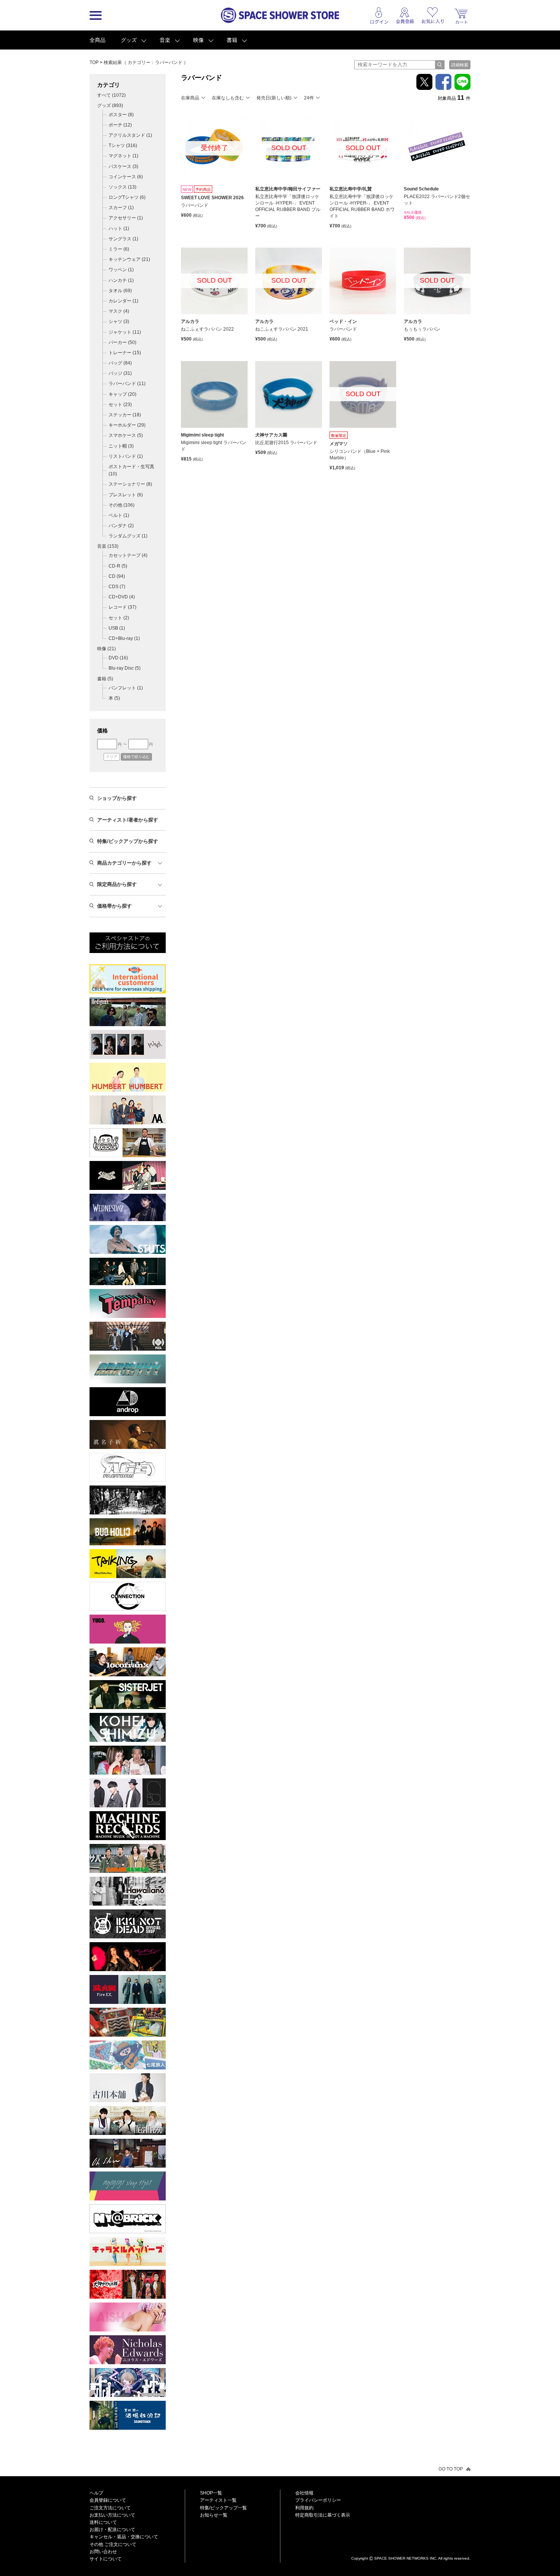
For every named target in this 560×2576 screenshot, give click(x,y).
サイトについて (106, 2559)
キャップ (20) (122, 394)
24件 (309, 98)
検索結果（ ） (146, 62)
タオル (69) (120, 291)
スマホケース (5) (126, 435)
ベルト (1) (119, 515)
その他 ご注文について (113, 2544)
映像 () (106, 649)
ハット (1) (119, 229)
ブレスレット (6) (126, 495)
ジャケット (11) (125, 332)
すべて (111, 95)
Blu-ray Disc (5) (125, 668)
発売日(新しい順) (274, 98)
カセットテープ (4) (128, 555)
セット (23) (120, 405)
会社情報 (304, 2493)
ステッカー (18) (125, 415)
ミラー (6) (119, 249)
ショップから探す (117, 798)
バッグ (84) (120, 363)
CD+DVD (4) (122, 597)
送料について (103, 2522)
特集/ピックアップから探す (128, 841)
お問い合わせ (103, 2552)
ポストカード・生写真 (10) (131, 470)
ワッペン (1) (121, 270)
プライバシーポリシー (318, 2500)
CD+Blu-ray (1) (124, 638)
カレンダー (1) (123, 301)
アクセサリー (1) (126, 218)
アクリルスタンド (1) (130, 135)
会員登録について (108, 2500)
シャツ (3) (119, 321)
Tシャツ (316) (123, 146)
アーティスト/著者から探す (128, 820)
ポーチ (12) (120, 125)
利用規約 (304, 2508)
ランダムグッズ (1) (128, 536)
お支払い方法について (112, 2515)
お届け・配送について (112, 2530)
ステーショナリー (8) (130, 484)
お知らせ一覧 (214, 2515)
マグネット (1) (123, 156)
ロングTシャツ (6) (127, 197)
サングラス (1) (123, 239)
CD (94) (117, 576)
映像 (198, 40)
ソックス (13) (122, 187)
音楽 (165, 40)
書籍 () (105, 679)
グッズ (129, 40)
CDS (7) (117, 587)
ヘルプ (96, 2493)
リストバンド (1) (126, 456)
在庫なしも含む (228, 98)
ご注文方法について (110, 2508)
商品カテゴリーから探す (124, 863)
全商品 (98, 40)
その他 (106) (122, 505)
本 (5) (114, 698)
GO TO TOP (451, 2469)
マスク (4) (119, 311)
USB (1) (117, 628)
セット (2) (119, 618)
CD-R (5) (118, 566)
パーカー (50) (122, 342)
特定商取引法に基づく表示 (323, 2515)
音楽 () (108, 546)
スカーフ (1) (121, 208)
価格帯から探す (114, 906)
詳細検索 (460, 65)
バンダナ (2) (121, 526)
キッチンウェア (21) (129, 259)
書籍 (232, 40)
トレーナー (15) (125, 353)
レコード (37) (122, 607)
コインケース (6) (126, 177)
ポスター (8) (121, 115)
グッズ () (110, 106)
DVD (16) (118, 658)
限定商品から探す (117, 884)
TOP (94, 62)
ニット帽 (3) (121, 446)
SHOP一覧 (211, 2493)
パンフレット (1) (126, 688)
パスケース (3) (123, 166)
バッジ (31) (120, 373)
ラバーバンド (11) (127, 384)
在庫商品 (190, 98)
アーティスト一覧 (218, 2500)
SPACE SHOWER (411, 2546)
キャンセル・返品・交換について (124, 2537)
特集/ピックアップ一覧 (223, 2508)
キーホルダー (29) (127, 425)
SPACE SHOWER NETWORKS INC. (406, 2558)
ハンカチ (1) (121, 280)
